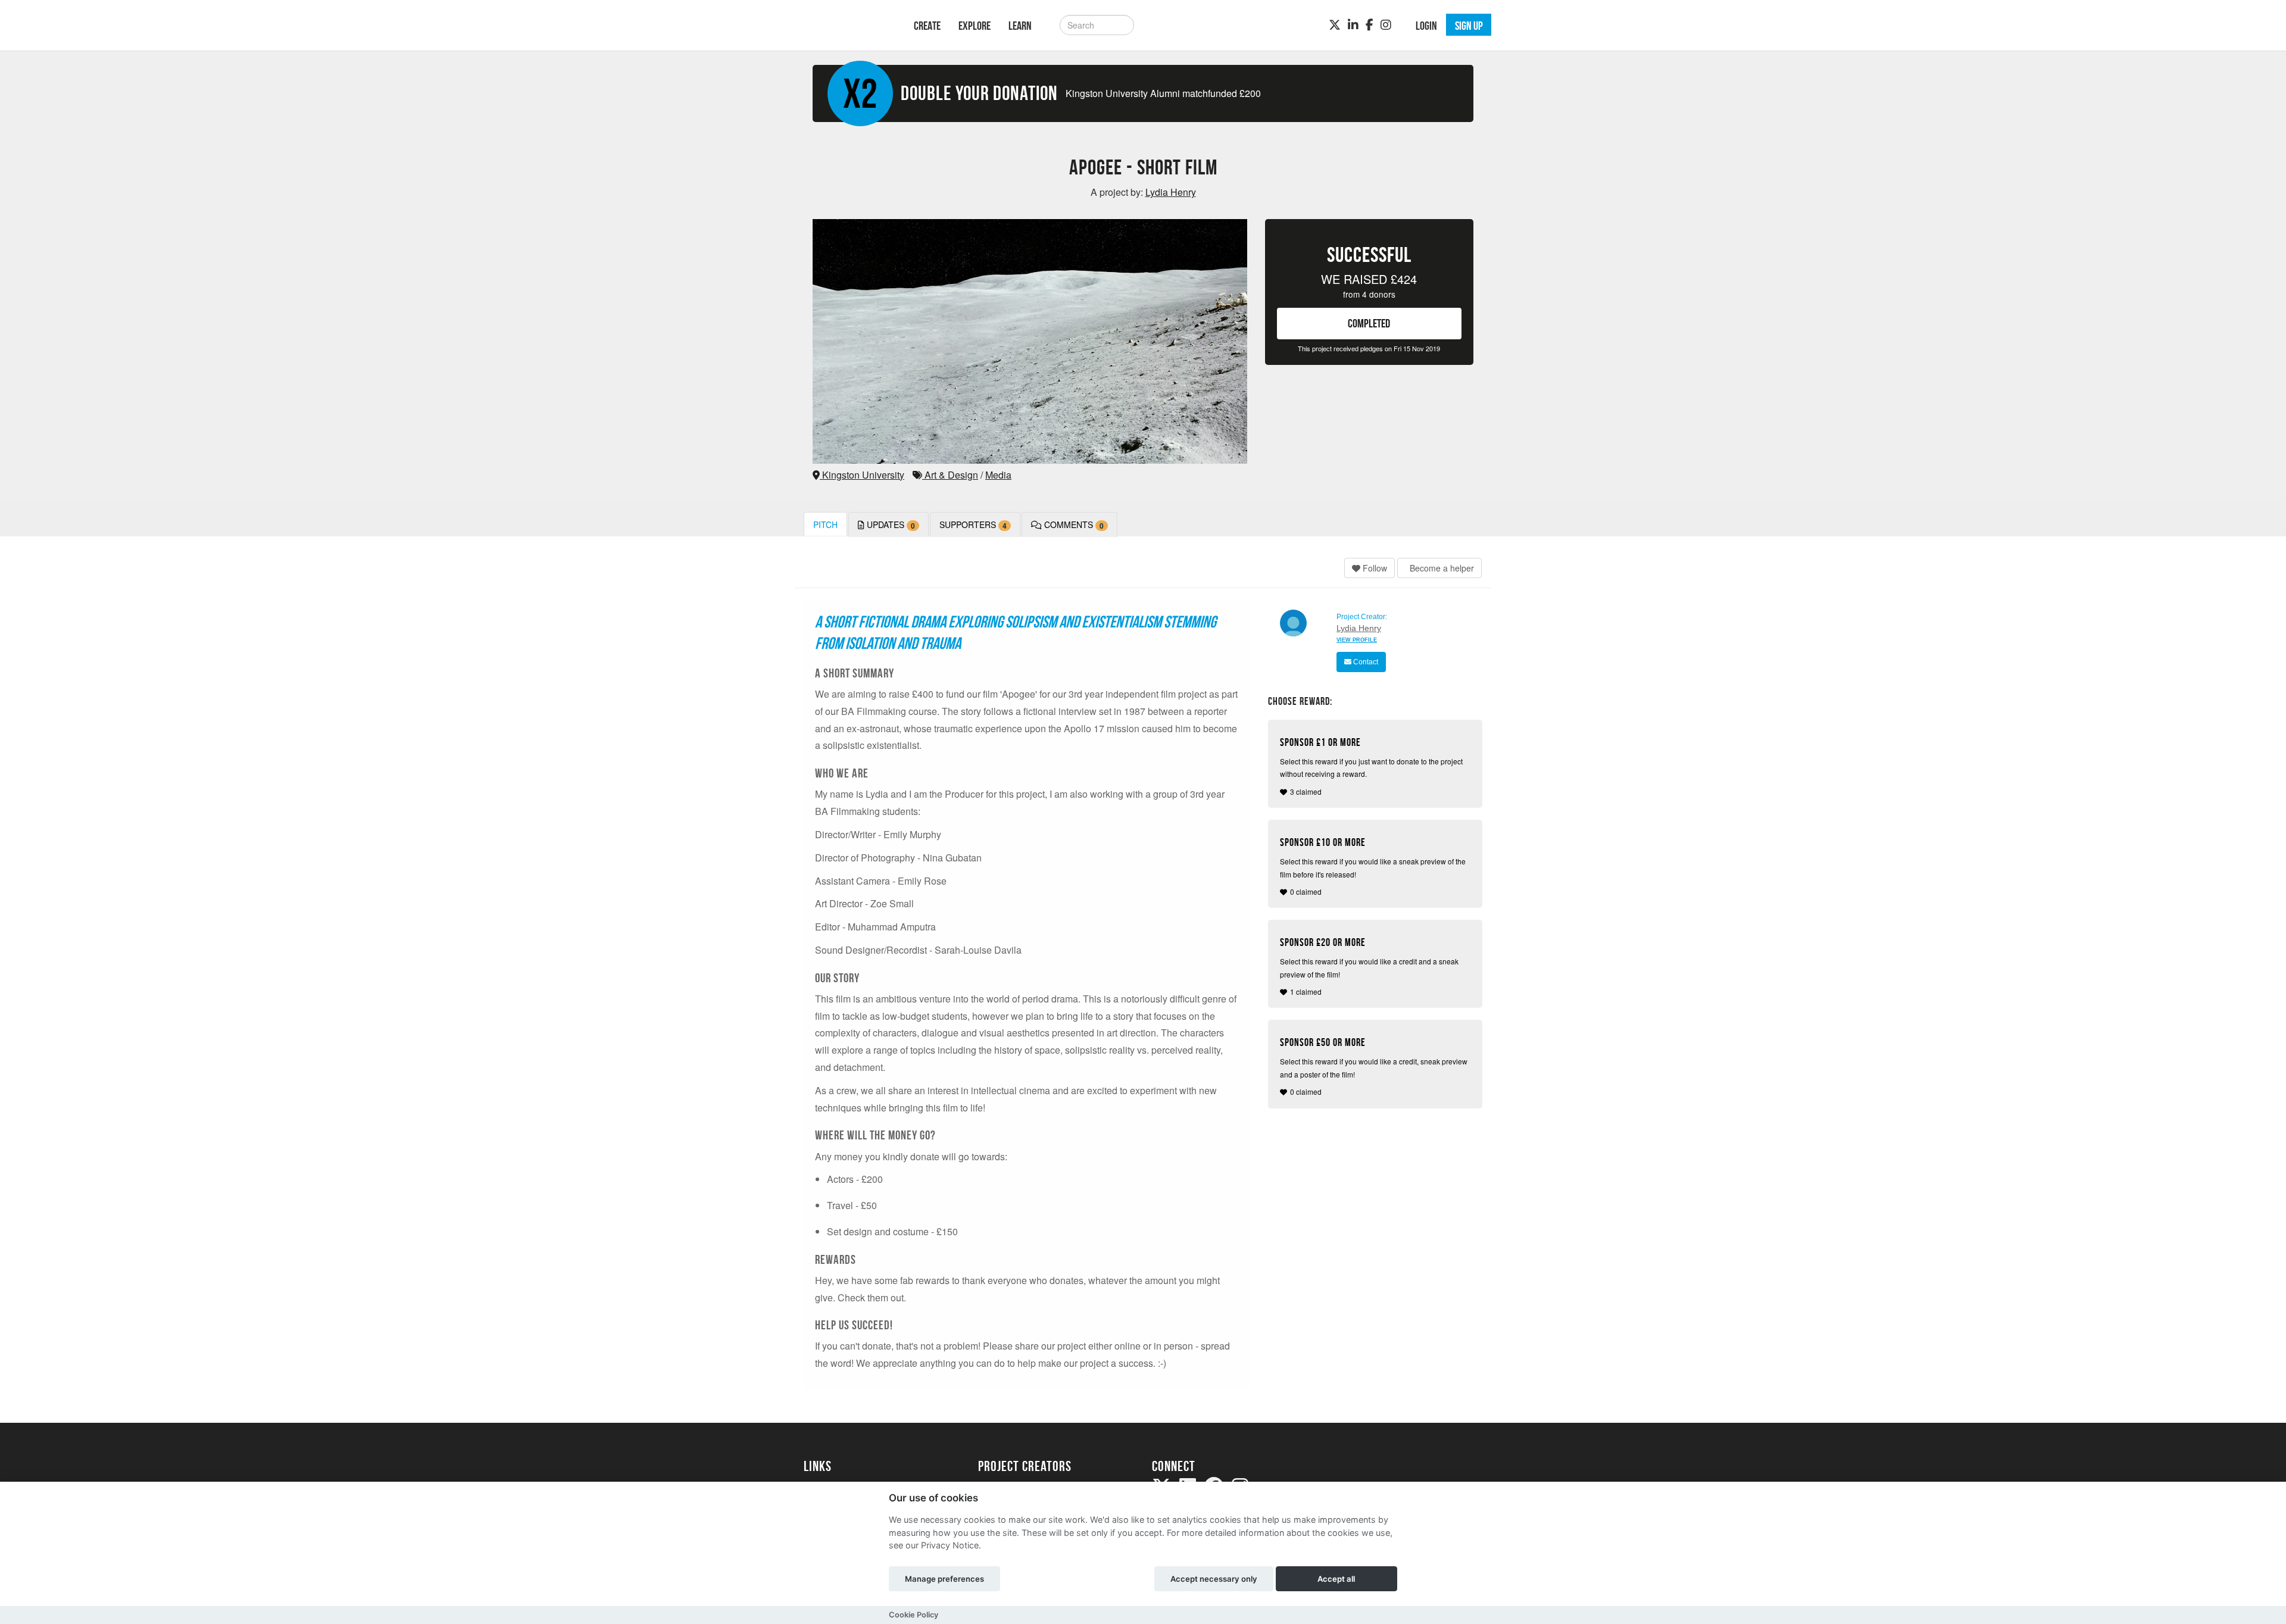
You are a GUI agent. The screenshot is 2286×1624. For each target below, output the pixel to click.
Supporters (973, 525)
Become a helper (1441, 568)
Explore (975, 26)
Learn (1020, 26)
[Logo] (843, 24)
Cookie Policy (914, 1615)
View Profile (1357, 640)
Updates (890, 525)
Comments (1073, 525)
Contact (1365, 662)
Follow (1374, 568)
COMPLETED (1369, 323)
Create (927, 26)
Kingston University (862, 475)
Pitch (825, 524)
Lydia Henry (1359, 628)
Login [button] (1426, 26)
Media (998, 475)
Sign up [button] (1469, 26)
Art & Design (950, 475)
